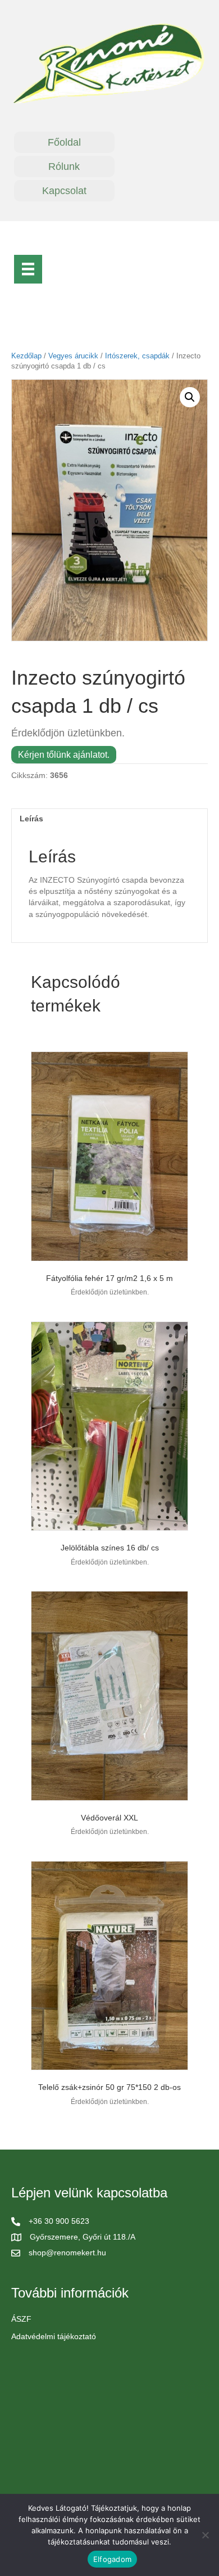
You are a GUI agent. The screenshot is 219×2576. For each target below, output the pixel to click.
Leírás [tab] (31, 819)
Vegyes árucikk (73, 356)
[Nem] (205, 2535)
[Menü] (28, 269)
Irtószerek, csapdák (137, 356)
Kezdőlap (26, 356)
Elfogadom (112, 2559)
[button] (190, 397)
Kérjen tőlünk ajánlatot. (64, 755)
